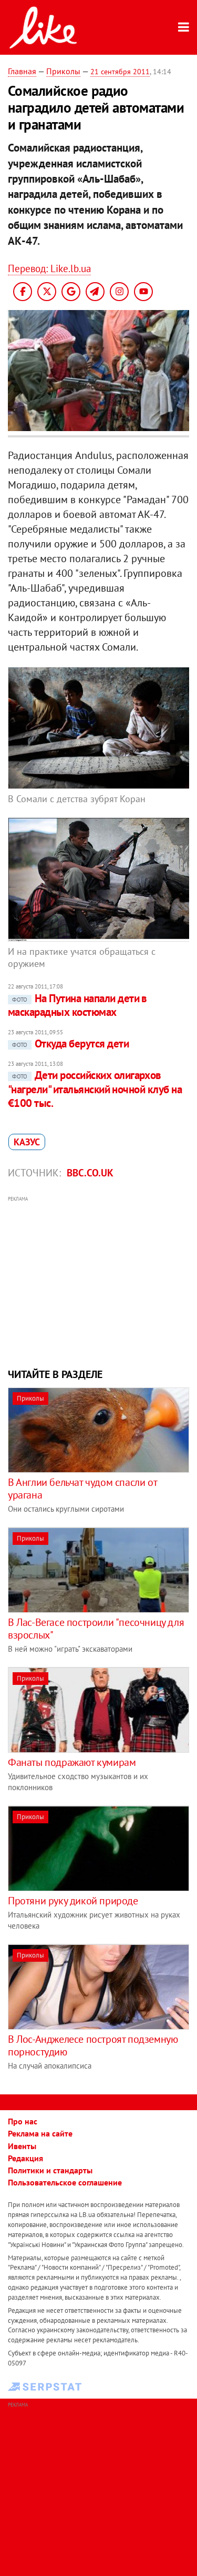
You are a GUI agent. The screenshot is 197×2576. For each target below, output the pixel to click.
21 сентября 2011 (120, 72)
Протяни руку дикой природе (73, 1901)
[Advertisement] (98, 1281)
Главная (22, 71)
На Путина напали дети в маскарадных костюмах (77, 1005)
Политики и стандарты (50, 2170)
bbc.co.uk (90, 1173)
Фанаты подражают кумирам (72, 1762)
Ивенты (22, 2146)
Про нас (23, 2121)
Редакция (25, 2158)
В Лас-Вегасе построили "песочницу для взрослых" (96, 1629)
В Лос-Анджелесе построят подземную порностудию (93, 2045)
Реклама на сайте (40, 2133)
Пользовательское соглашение (65, 2182)
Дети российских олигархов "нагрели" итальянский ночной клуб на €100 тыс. (95, 1089)
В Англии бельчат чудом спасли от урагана (82, 1489)
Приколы (63, 71)
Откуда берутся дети (70, 1044)
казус (27, 1142)
